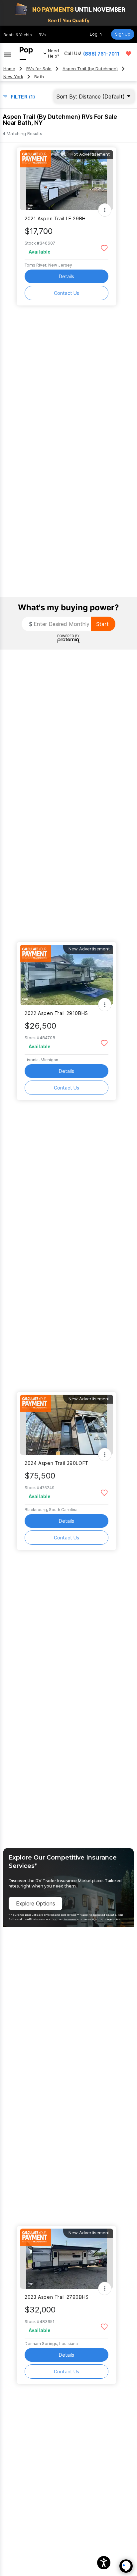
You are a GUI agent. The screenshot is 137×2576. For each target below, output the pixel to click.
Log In (96, 34)
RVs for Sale (39, 69)
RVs (42, 35)
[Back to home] (26, 54)
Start (102, 624)
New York (13, 77)
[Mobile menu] (8, 54)
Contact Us (67, 293)
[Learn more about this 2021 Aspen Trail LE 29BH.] (67, 180)
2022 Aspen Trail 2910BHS (56, 1013)
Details (67, 276)
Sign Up (123, 34)
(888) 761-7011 (101, 54)
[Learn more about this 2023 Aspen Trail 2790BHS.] (67, 2259)
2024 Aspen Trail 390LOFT (57, 1463)
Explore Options (36, 1903)
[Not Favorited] (104, 248)
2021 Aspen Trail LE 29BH (55, 218)
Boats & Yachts (18, 35)
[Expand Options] (105, 210)
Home (9, 69)
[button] (104, 2563)
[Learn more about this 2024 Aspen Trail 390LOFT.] (67, 1425)
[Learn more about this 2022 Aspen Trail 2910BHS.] (67, 975)
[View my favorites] (129, 54)
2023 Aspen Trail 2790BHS (57, 2297)
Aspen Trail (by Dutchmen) (90, 69)
